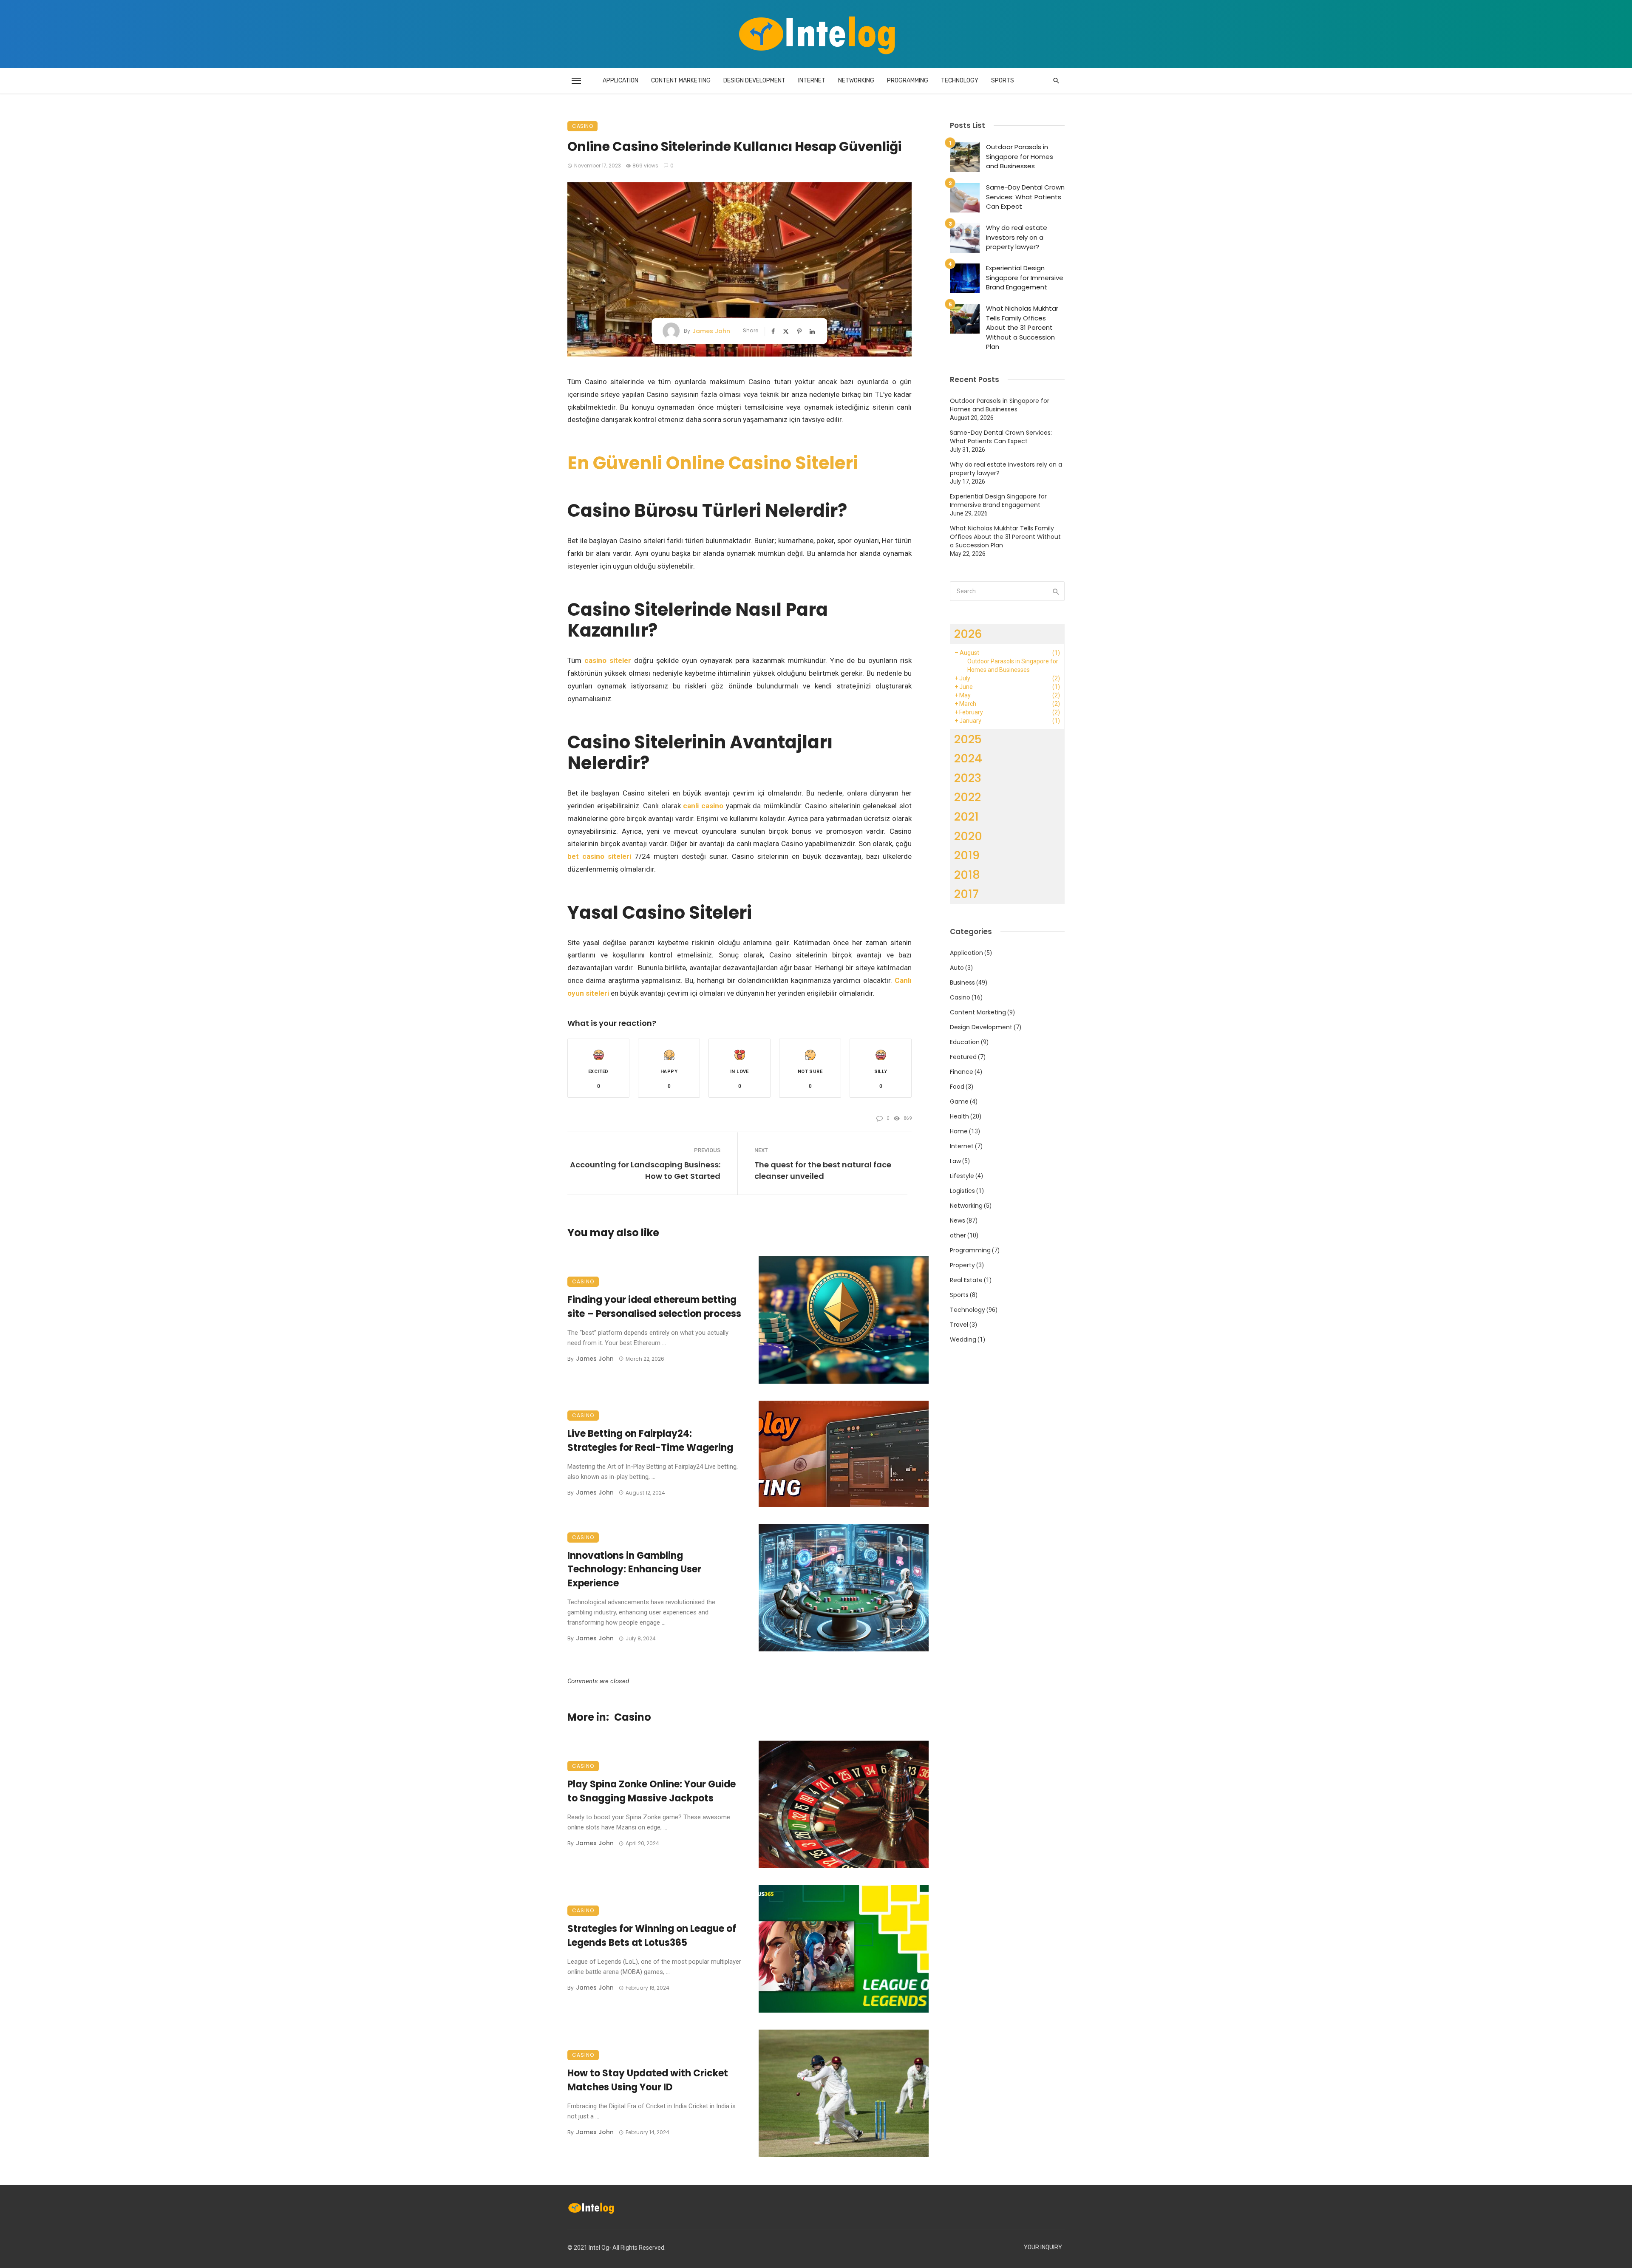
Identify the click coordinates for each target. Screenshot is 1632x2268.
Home (959, 1131)
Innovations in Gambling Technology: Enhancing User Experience (634, 1570)
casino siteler (608, 660)
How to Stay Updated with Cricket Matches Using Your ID (648, 2080)
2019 (967, 855)
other (958, 1235)
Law (955, 1161)
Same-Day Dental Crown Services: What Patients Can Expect (1025, 197)
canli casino (703, 806)
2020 (968, 836)
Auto (957, 968)
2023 (968, 778)
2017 (966, 894)
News (958, 1220)
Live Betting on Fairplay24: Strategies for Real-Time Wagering (650, 1441)
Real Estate (966, 1280)
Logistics (962, 1191)
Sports (1003, 81)
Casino (582, 126)
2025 (968, 739)
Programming (908, 81)
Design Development (754, 81)
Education (965, 1042)
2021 (966, 817)
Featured (963, 1057)
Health (959, 1116)
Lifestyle (962, 1176)
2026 (968, 634)
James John (711, 331)
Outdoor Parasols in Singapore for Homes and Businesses (1020, 156)
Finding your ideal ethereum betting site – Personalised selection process (654, 1307)
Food (957, 1087)
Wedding (963, 1339)
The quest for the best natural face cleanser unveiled (823, 1170)
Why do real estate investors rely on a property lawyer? (1017, 237)
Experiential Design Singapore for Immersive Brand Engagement (1025, 277)
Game (959, 1101)
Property (962, 1265)
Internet (812, 81)
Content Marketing (681, 81)
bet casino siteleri (599, 856)
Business (962, 983)
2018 (967, 875)
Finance (962, 1072)
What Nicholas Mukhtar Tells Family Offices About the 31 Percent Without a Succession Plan (1022, 327)
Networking (856, 81)
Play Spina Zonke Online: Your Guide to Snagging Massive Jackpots (652, 1791)
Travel (959, 1325)
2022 (968, 797)
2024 (968, 758)
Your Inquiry (1043, 2247)
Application (620, 81)
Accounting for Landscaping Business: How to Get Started (645, 1170)
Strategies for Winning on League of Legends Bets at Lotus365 (652, 1936)
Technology (960, 81)
